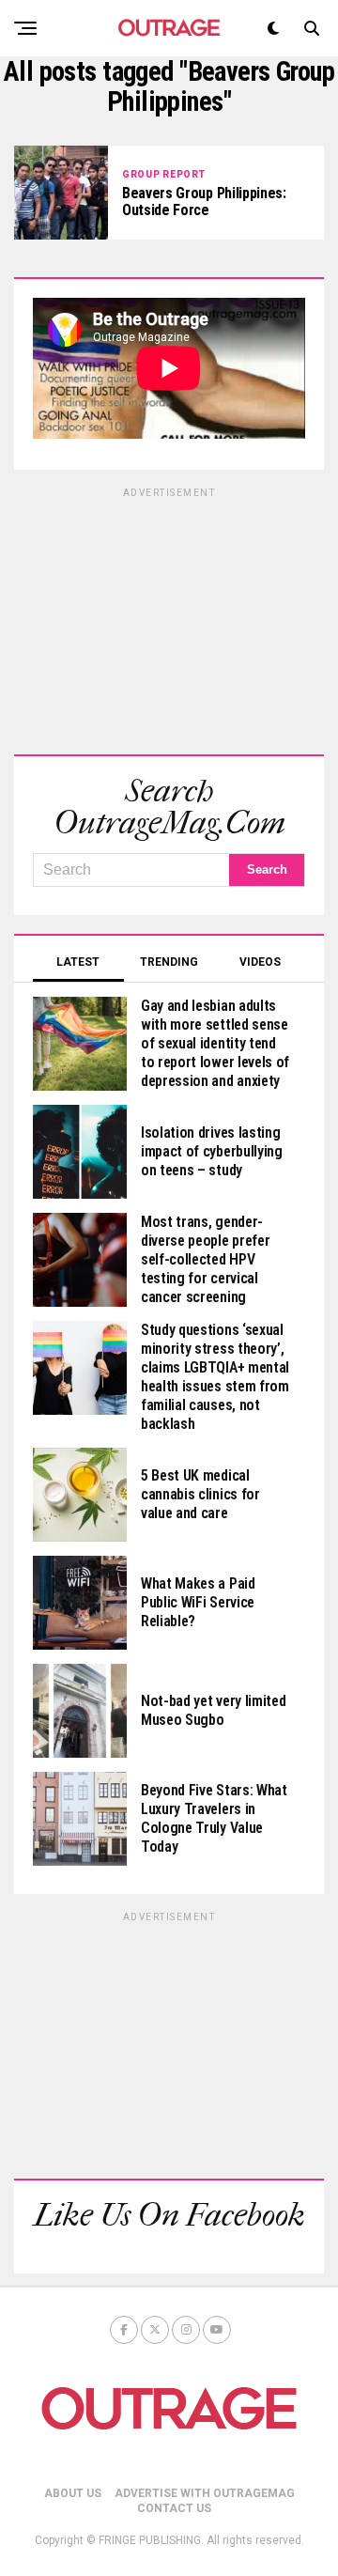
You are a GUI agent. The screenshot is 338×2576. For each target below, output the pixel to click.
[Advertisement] (169, 618)
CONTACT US (174, 2508)
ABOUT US (73, 2493)
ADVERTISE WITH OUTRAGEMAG (205, 2493)
